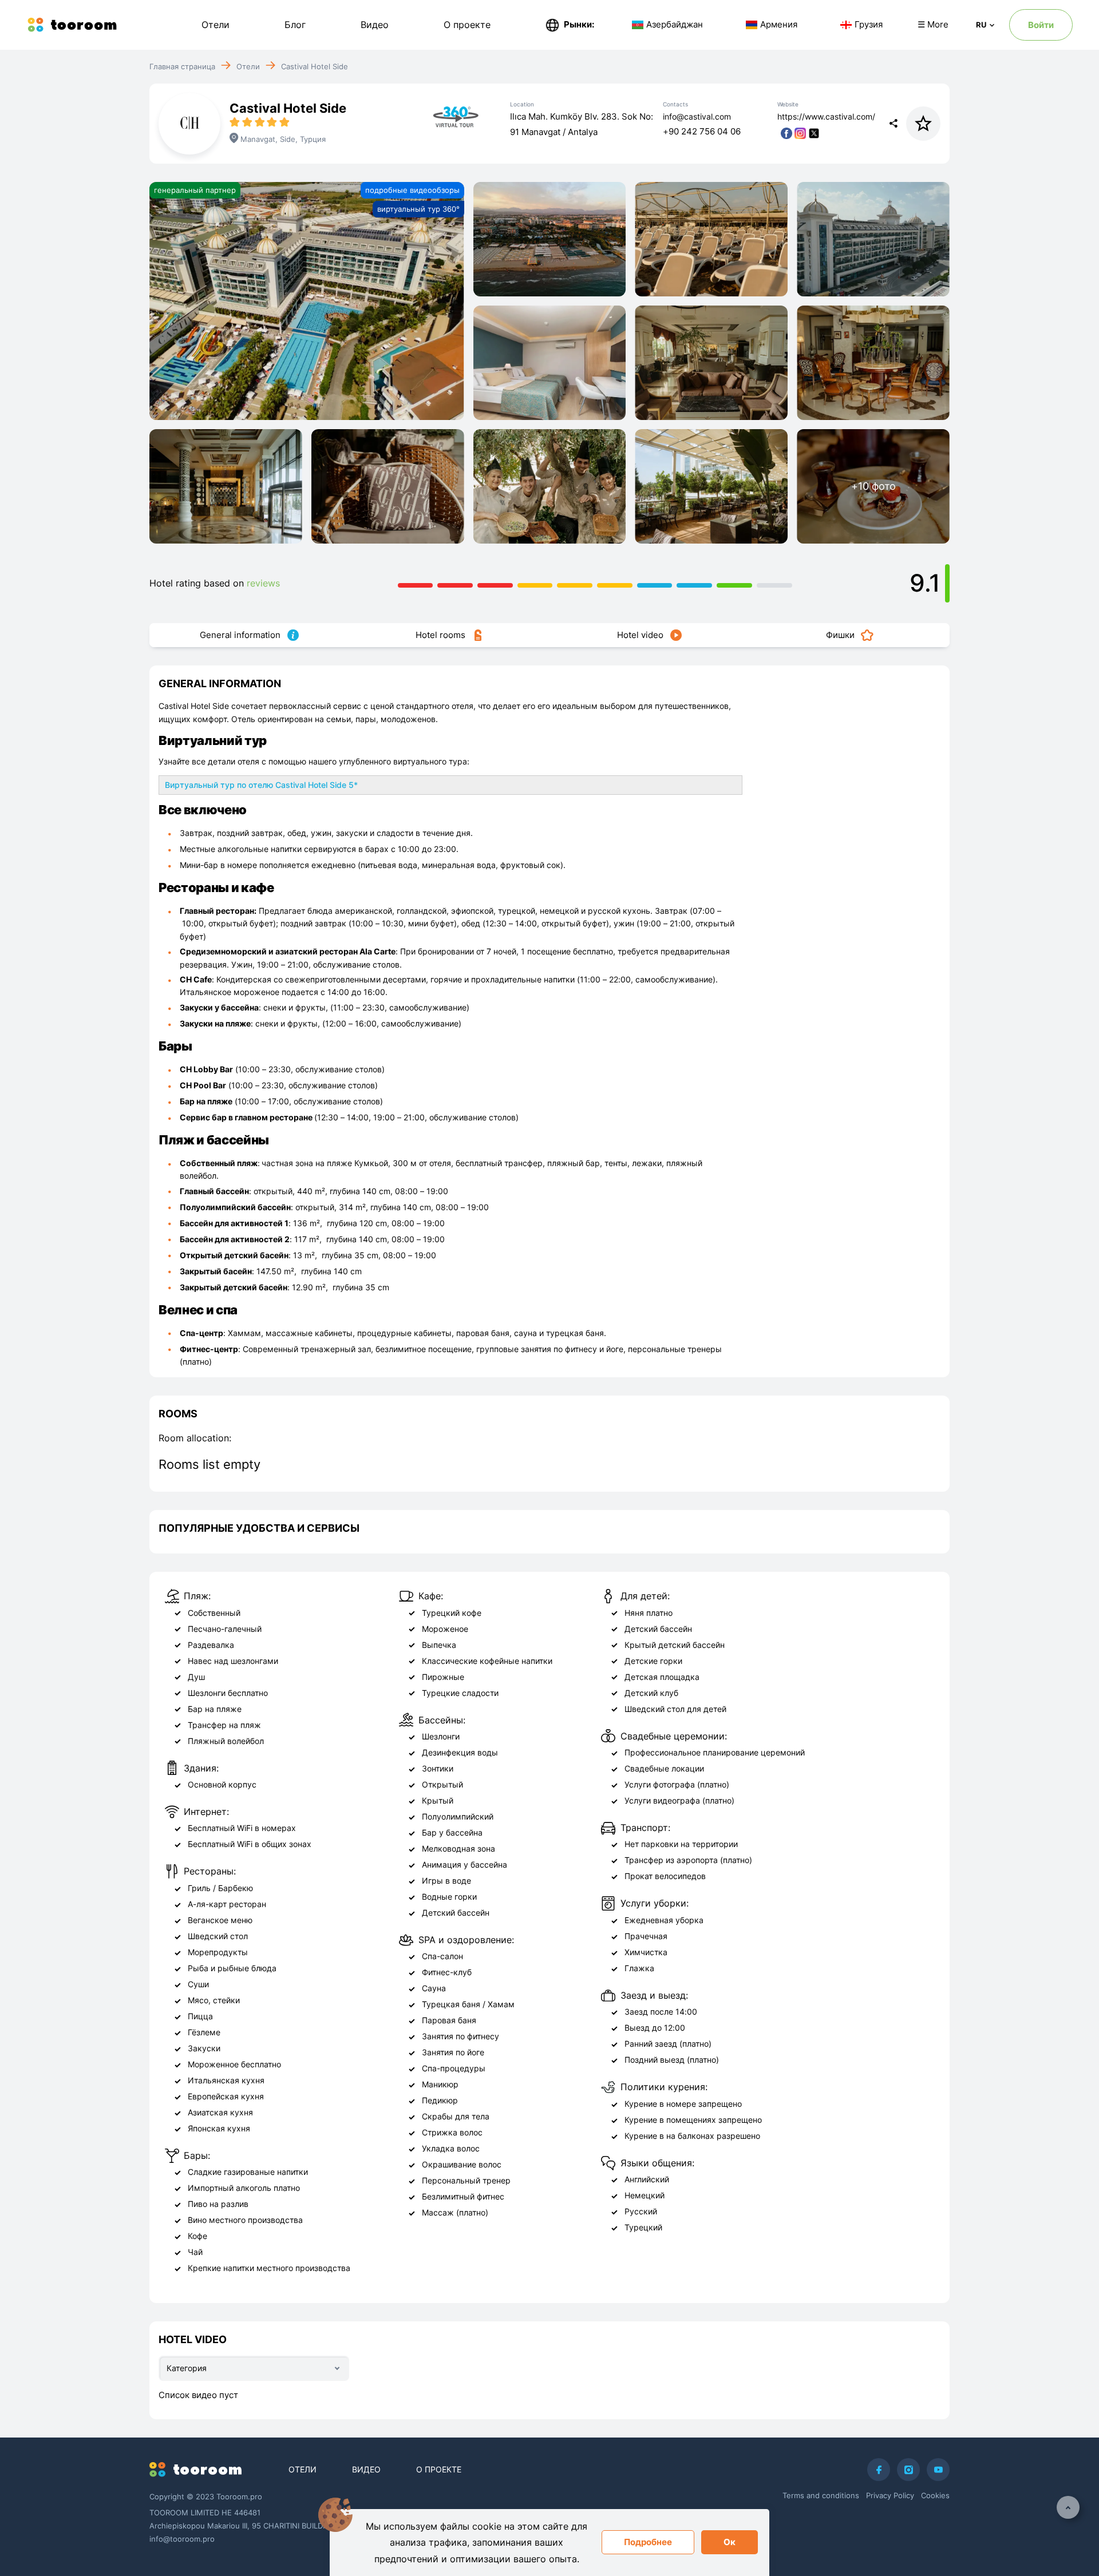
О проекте (467, 25)
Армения (779, 24)
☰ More (933, 24)
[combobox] (254, 2368)
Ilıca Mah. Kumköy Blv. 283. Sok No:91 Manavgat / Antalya (582, 124)
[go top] (1068, 2507)
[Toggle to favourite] (923, 124)
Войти (1041, 25)
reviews (263, 583)
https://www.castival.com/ (826, 116)
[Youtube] (938, 2470)
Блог (295, 25)
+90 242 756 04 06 (702, 131)
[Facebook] (879, 2470)
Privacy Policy (890, 2495)
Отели (216, 25)
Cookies (935, 2495)
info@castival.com (697, 116)
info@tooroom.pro (182, 2539)
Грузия (869, 24)
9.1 (925, 583)
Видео (375, 25)
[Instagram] (908, 2470)
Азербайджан (675, 24)
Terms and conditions (821, 2495)
